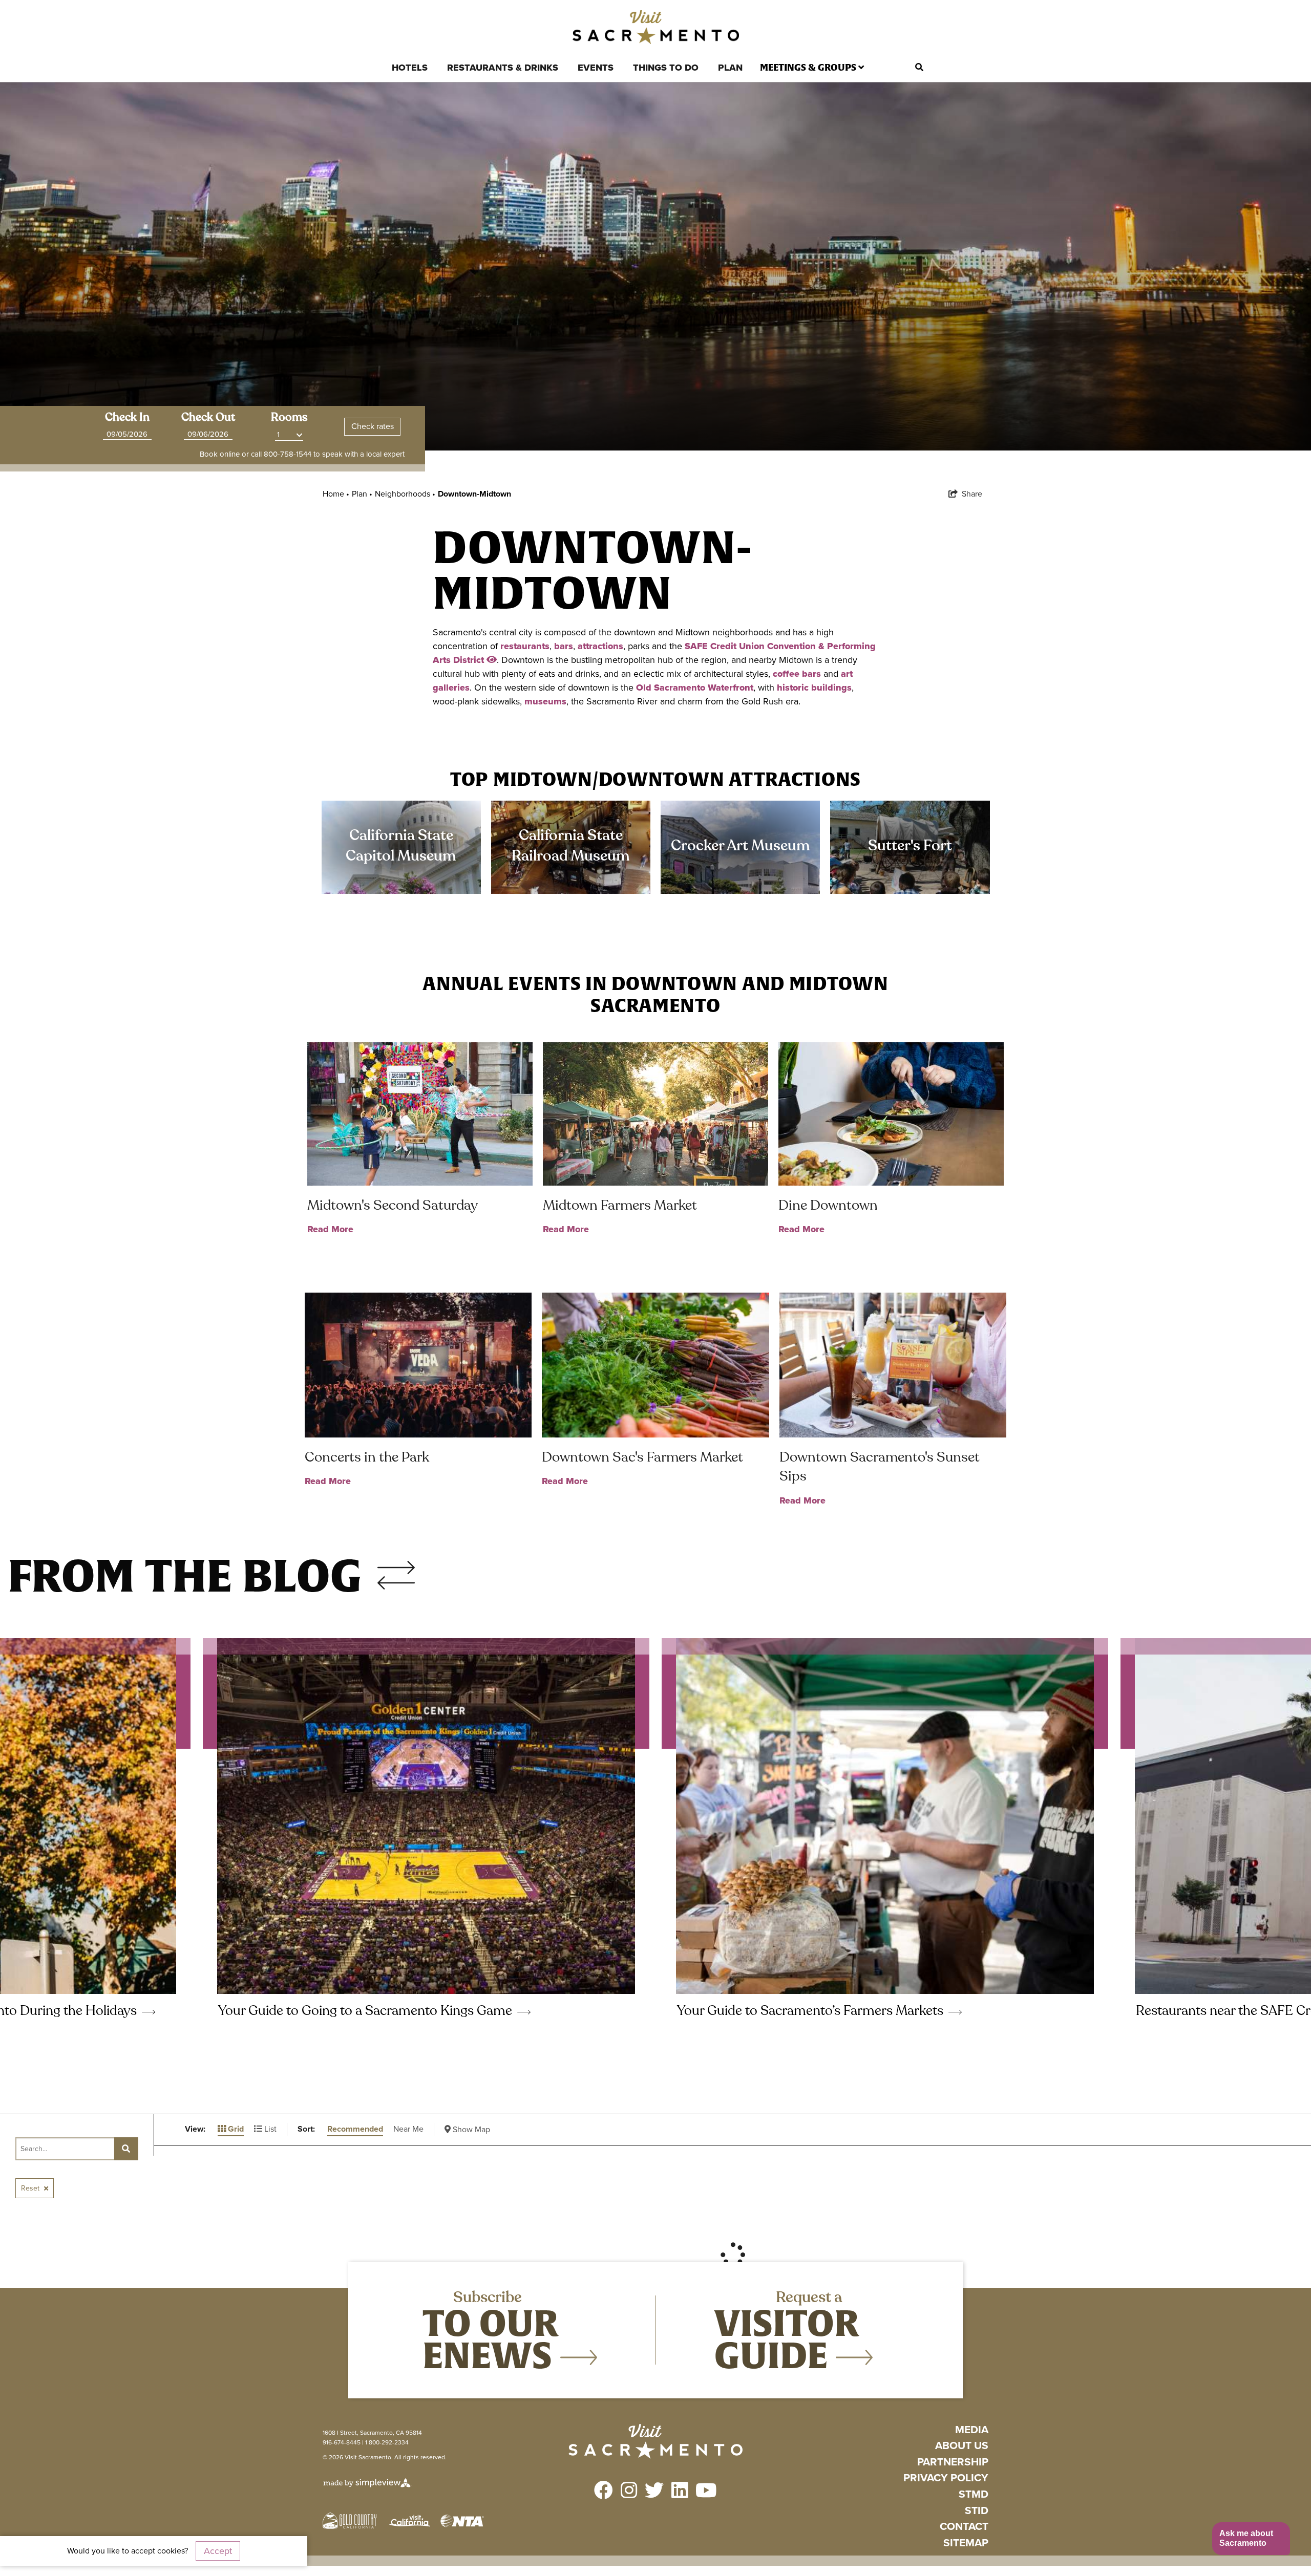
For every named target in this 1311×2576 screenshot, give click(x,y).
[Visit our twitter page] (654, 2491)
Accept (218, 2551)
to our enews (491, 2339)
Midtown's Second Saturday (393, 1205)
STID (977, 2511)
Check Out (208, 417)
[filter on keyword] (126, 2149)
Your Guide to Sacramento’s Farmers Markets (812, 2011)
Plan (730, 68)
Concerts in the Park (367, 1457)
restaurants (525, 646)
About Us (962, 2446)
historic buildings (814, 688)
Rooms (289, 417)
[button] (1251, 2539)
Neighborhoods (405, 494)
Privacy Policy (946, 2478)
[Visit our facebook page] (604, 2491)
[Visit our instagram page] (629, 2491)
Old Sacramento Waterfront (695, 688)
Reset (31, 2188)
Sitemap (966, 2543)
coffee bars (797, 674)
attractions (600, 646)
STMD (974, 2494)
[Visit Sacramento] (656, 27)
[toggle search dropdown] (919, 68)
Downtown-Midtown (474, 494)
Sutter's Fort (910, 845)
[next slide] (396, 1568)
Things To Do (666, 68)
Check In (127, 417)
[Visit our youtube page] (706, 2491)
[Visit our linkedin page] (680, 2491)
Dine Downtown (828, 1205)
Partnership (953, 2462)
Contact (964, 2527)
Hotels (410, 68)
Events (596, 68)
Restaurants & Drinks (503, 68)
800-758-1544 (288, 454)
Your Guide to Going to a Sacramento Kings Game (367, 2011)
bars (564, 646)
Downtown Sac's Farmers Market (642, 1457)
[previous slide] (396, 1583)
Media (972, 2430)
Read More (330, 1229)
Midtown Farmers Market (620, 1205)
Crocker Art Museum (741, 845)
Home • (336, 494)
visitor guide (787, 2339)
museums (545, 701)
